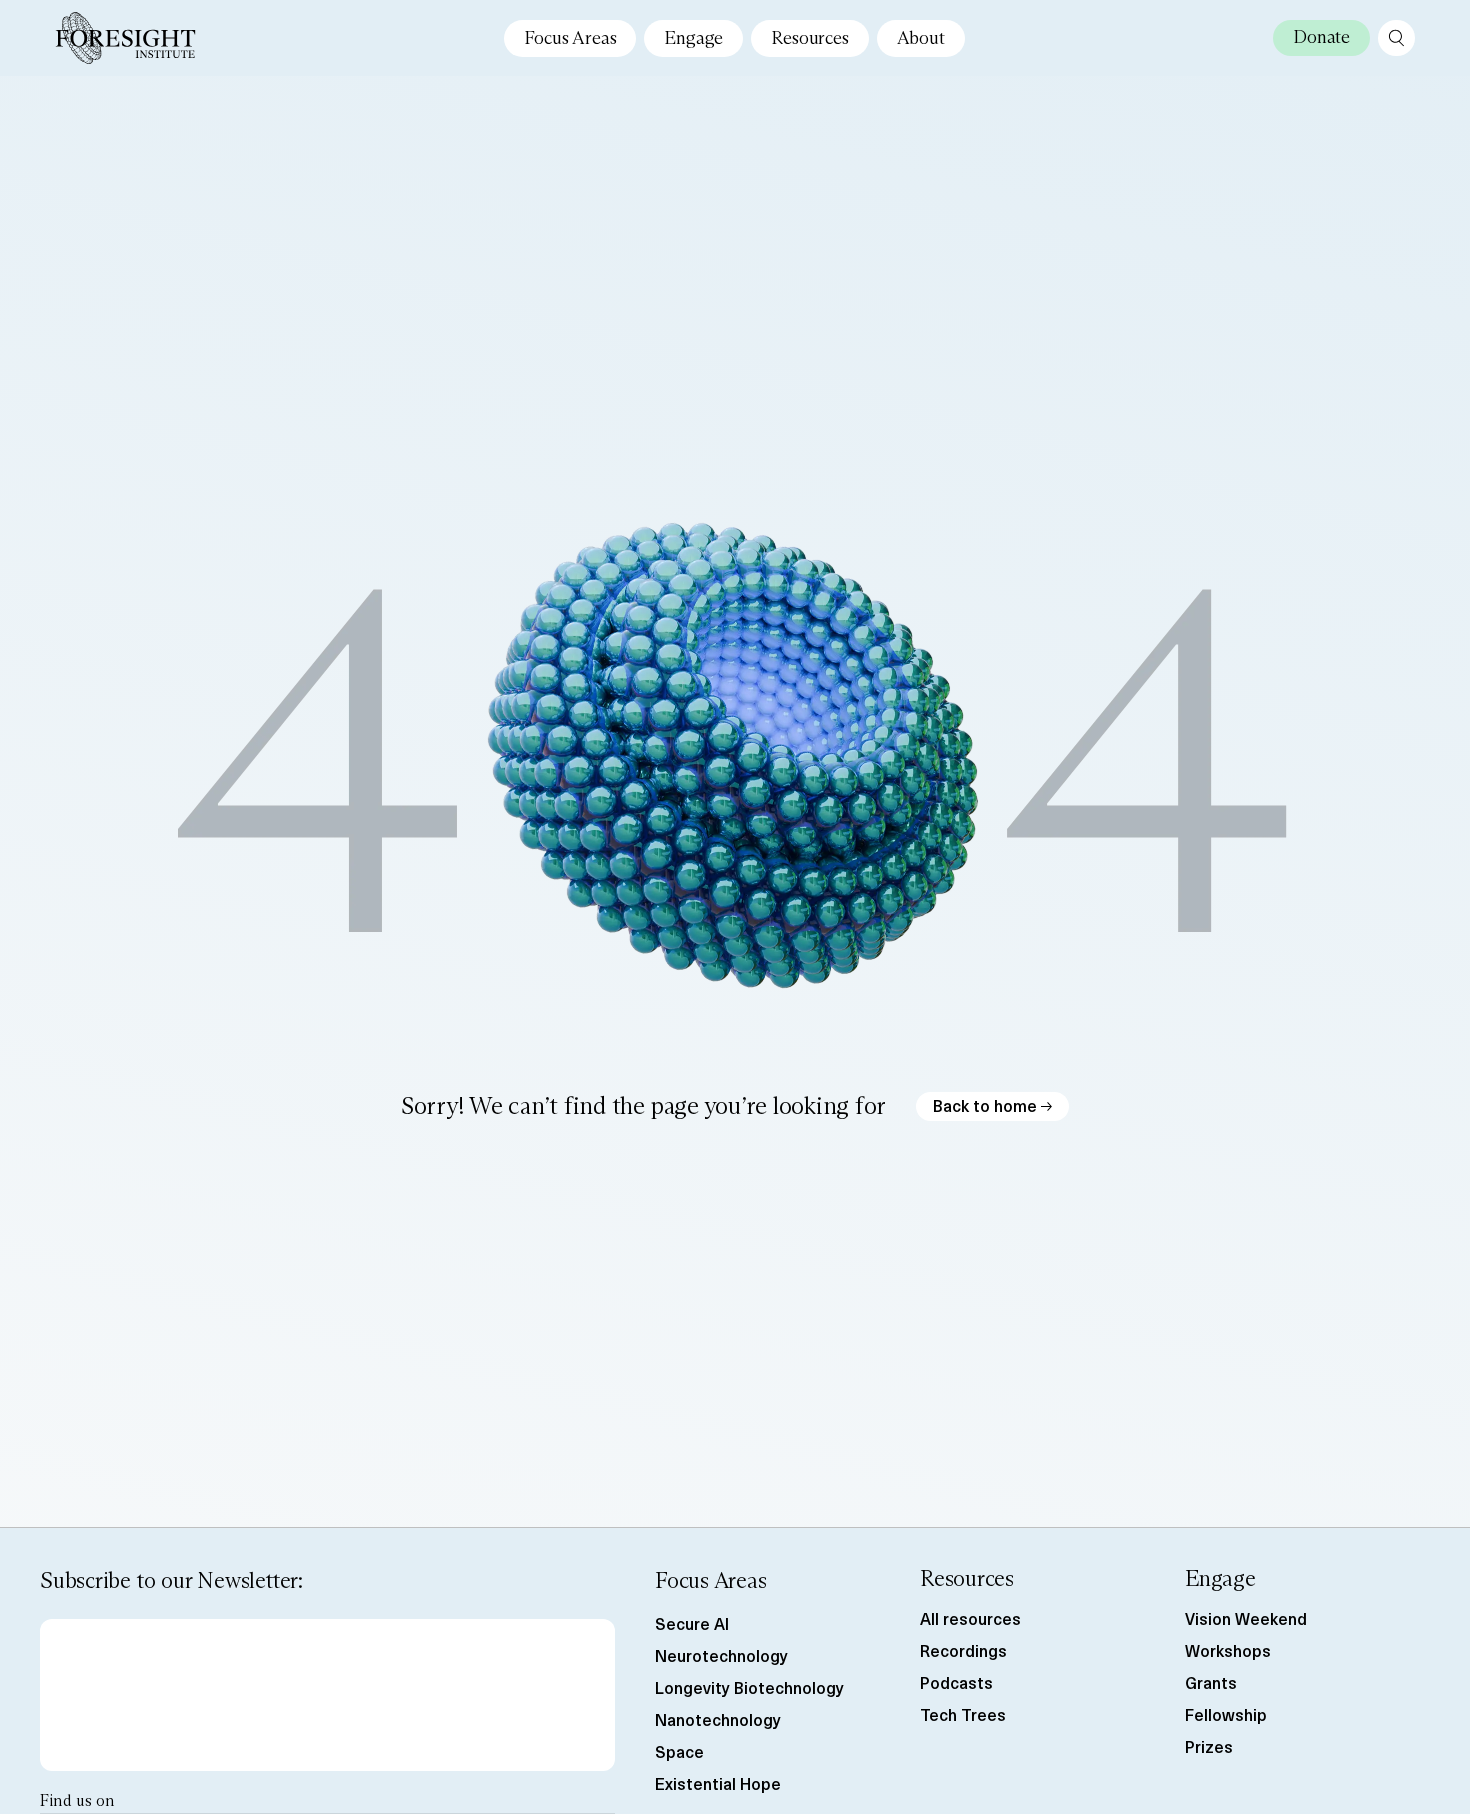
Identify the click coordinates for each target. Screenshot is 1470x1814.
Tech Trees (963, 1714)
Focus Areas (570, 38)
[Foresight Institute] (125, 38)
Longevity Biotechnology (749, 1687)
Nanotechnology (718, 1719)
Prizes (1209, 1746)
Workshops (1228, 1650)
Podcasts (956, 1682)
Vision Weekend (1246, 1618)
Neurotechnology (721, 1655)
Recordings (963, 1650)
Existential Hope (718, 1783)
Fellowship (1226, 1714)
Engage (693, 38)
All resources (970, 1618)
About (921, 38)
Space (679, 1751)
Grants (1211, 1682)
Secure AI (692, 1623)
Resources (809, 38)
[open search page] (1396, 38)
